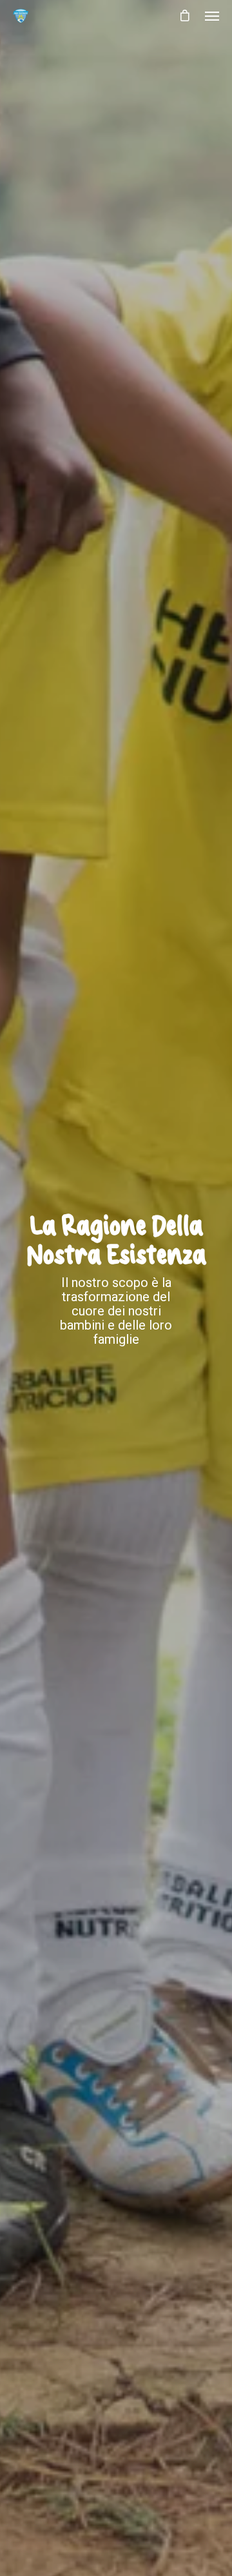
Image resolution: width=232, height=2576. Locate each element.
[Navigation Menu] (212, 15)
